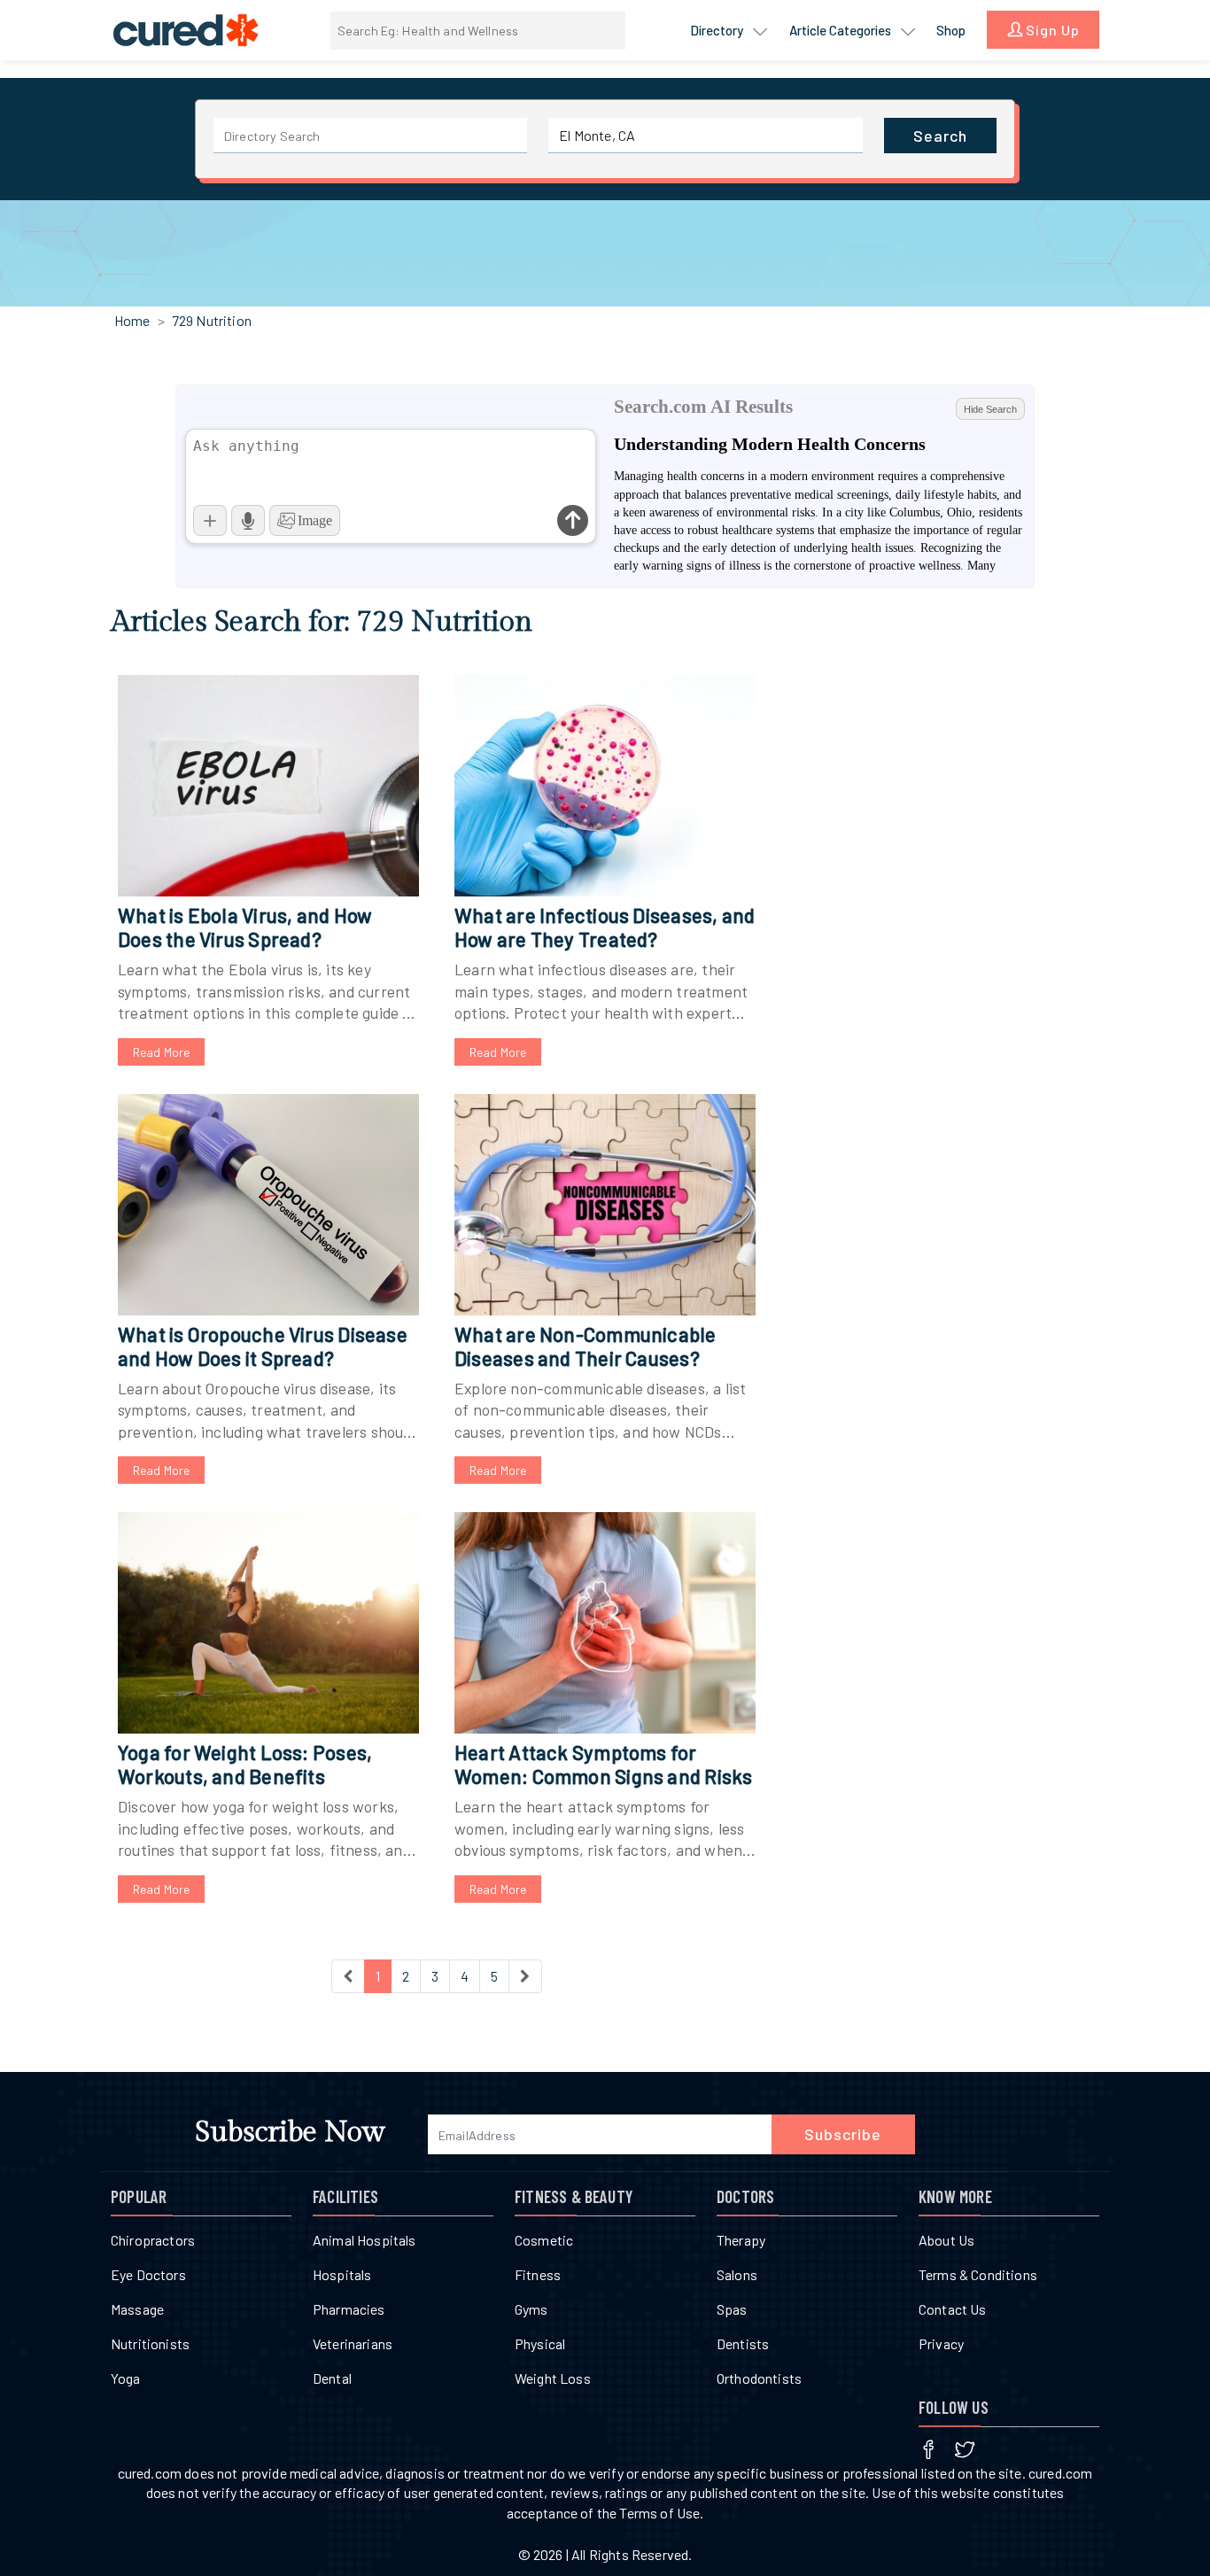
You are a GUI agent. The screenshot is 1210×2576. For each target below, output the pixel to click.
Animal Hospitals (365, 2240)
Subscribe (843, 2134)
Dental (332, 2378)
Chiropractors (153, 2240)
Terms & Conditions (978, 2274)
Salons (737, 2274)
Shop (951, 30)
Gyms (531, 2309)
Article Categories (842, 30)
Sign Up (1051, 30)
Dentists (743, 2343)
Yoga (126, 2378)
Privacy (941, 2343)
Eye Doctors (148, 2274)
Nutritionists (150, 2343)
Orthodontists (759, 2378)
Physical (540, 2343)
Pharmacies (349, 2309)
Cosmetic (544, 2240)
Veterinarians (353, 2343)
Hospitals (342, 2274)
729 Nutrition (212, 320)
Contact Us (953, 2309)
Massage (137, 2309)
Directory (718, 30)
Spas (732, 2309)
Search (940, 136)
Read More (161, 1052)
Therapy (741, 2240)
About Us (946, 2240)
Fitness (538, 2274)
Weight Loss (553, 2378)
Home (132, 320)
